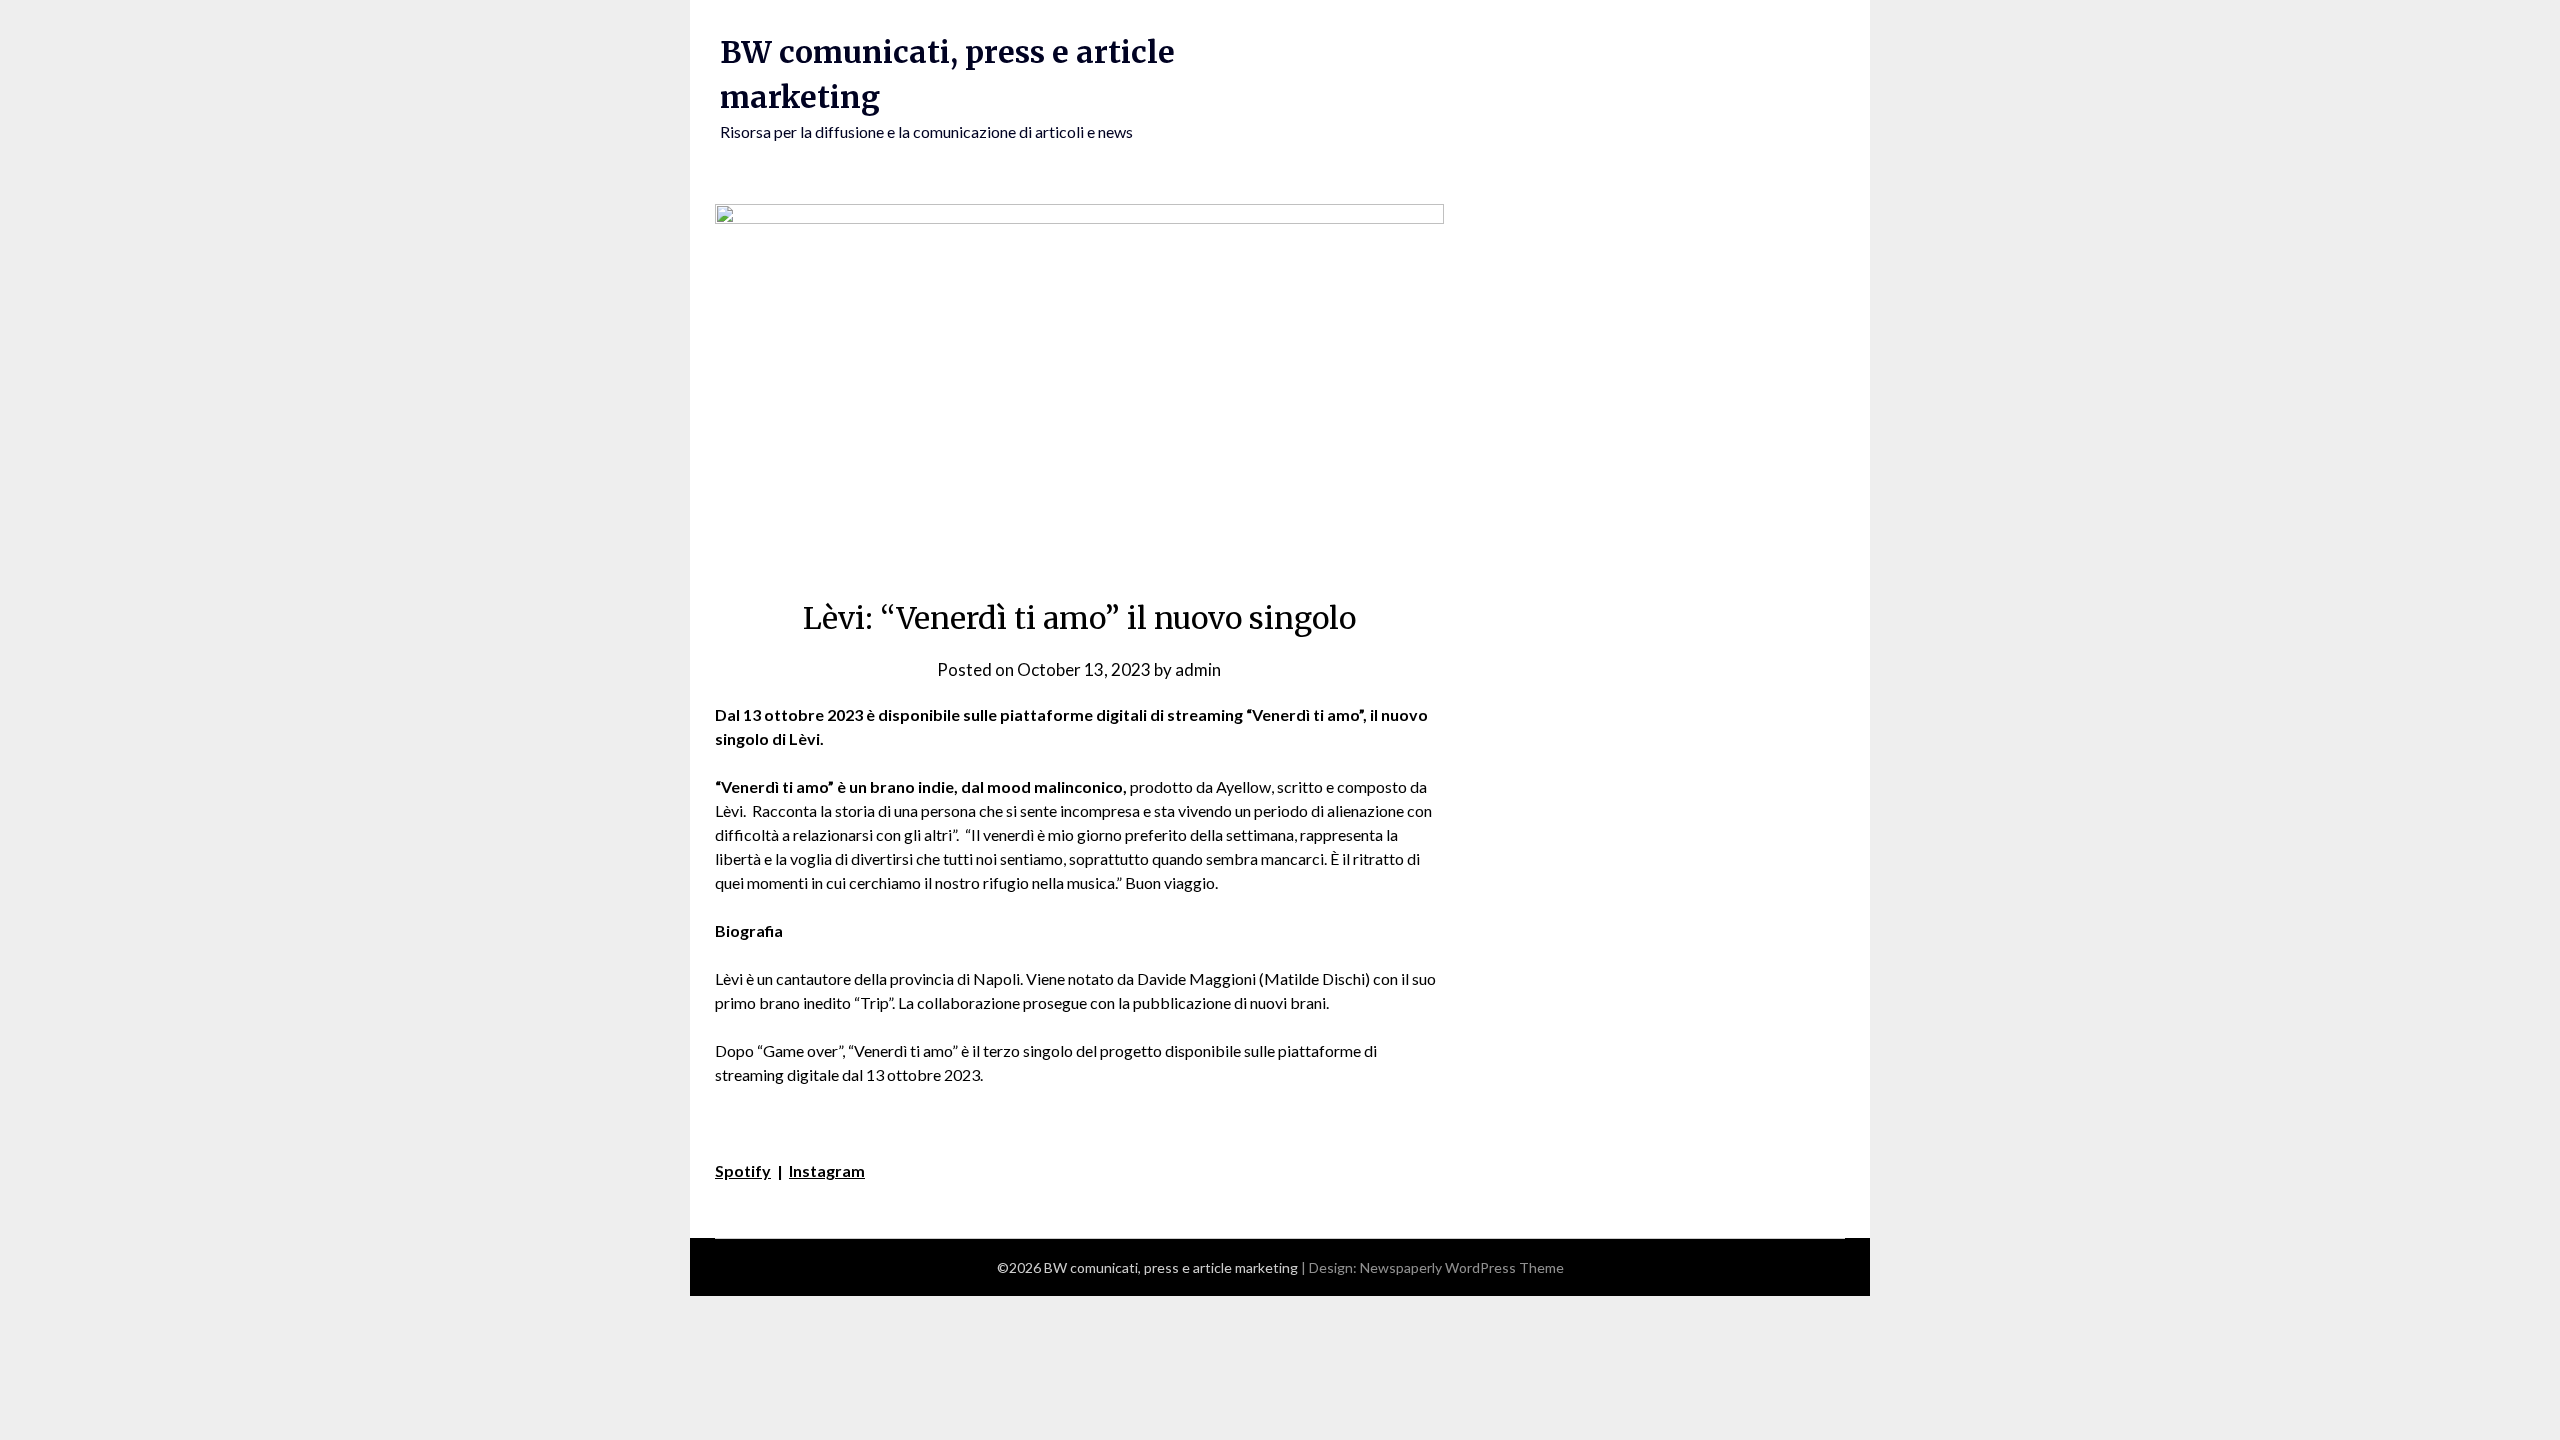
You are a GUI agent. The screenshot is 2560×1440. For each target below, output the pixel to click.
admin (1198, 669)
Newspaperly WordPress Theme (1462, 1267)
